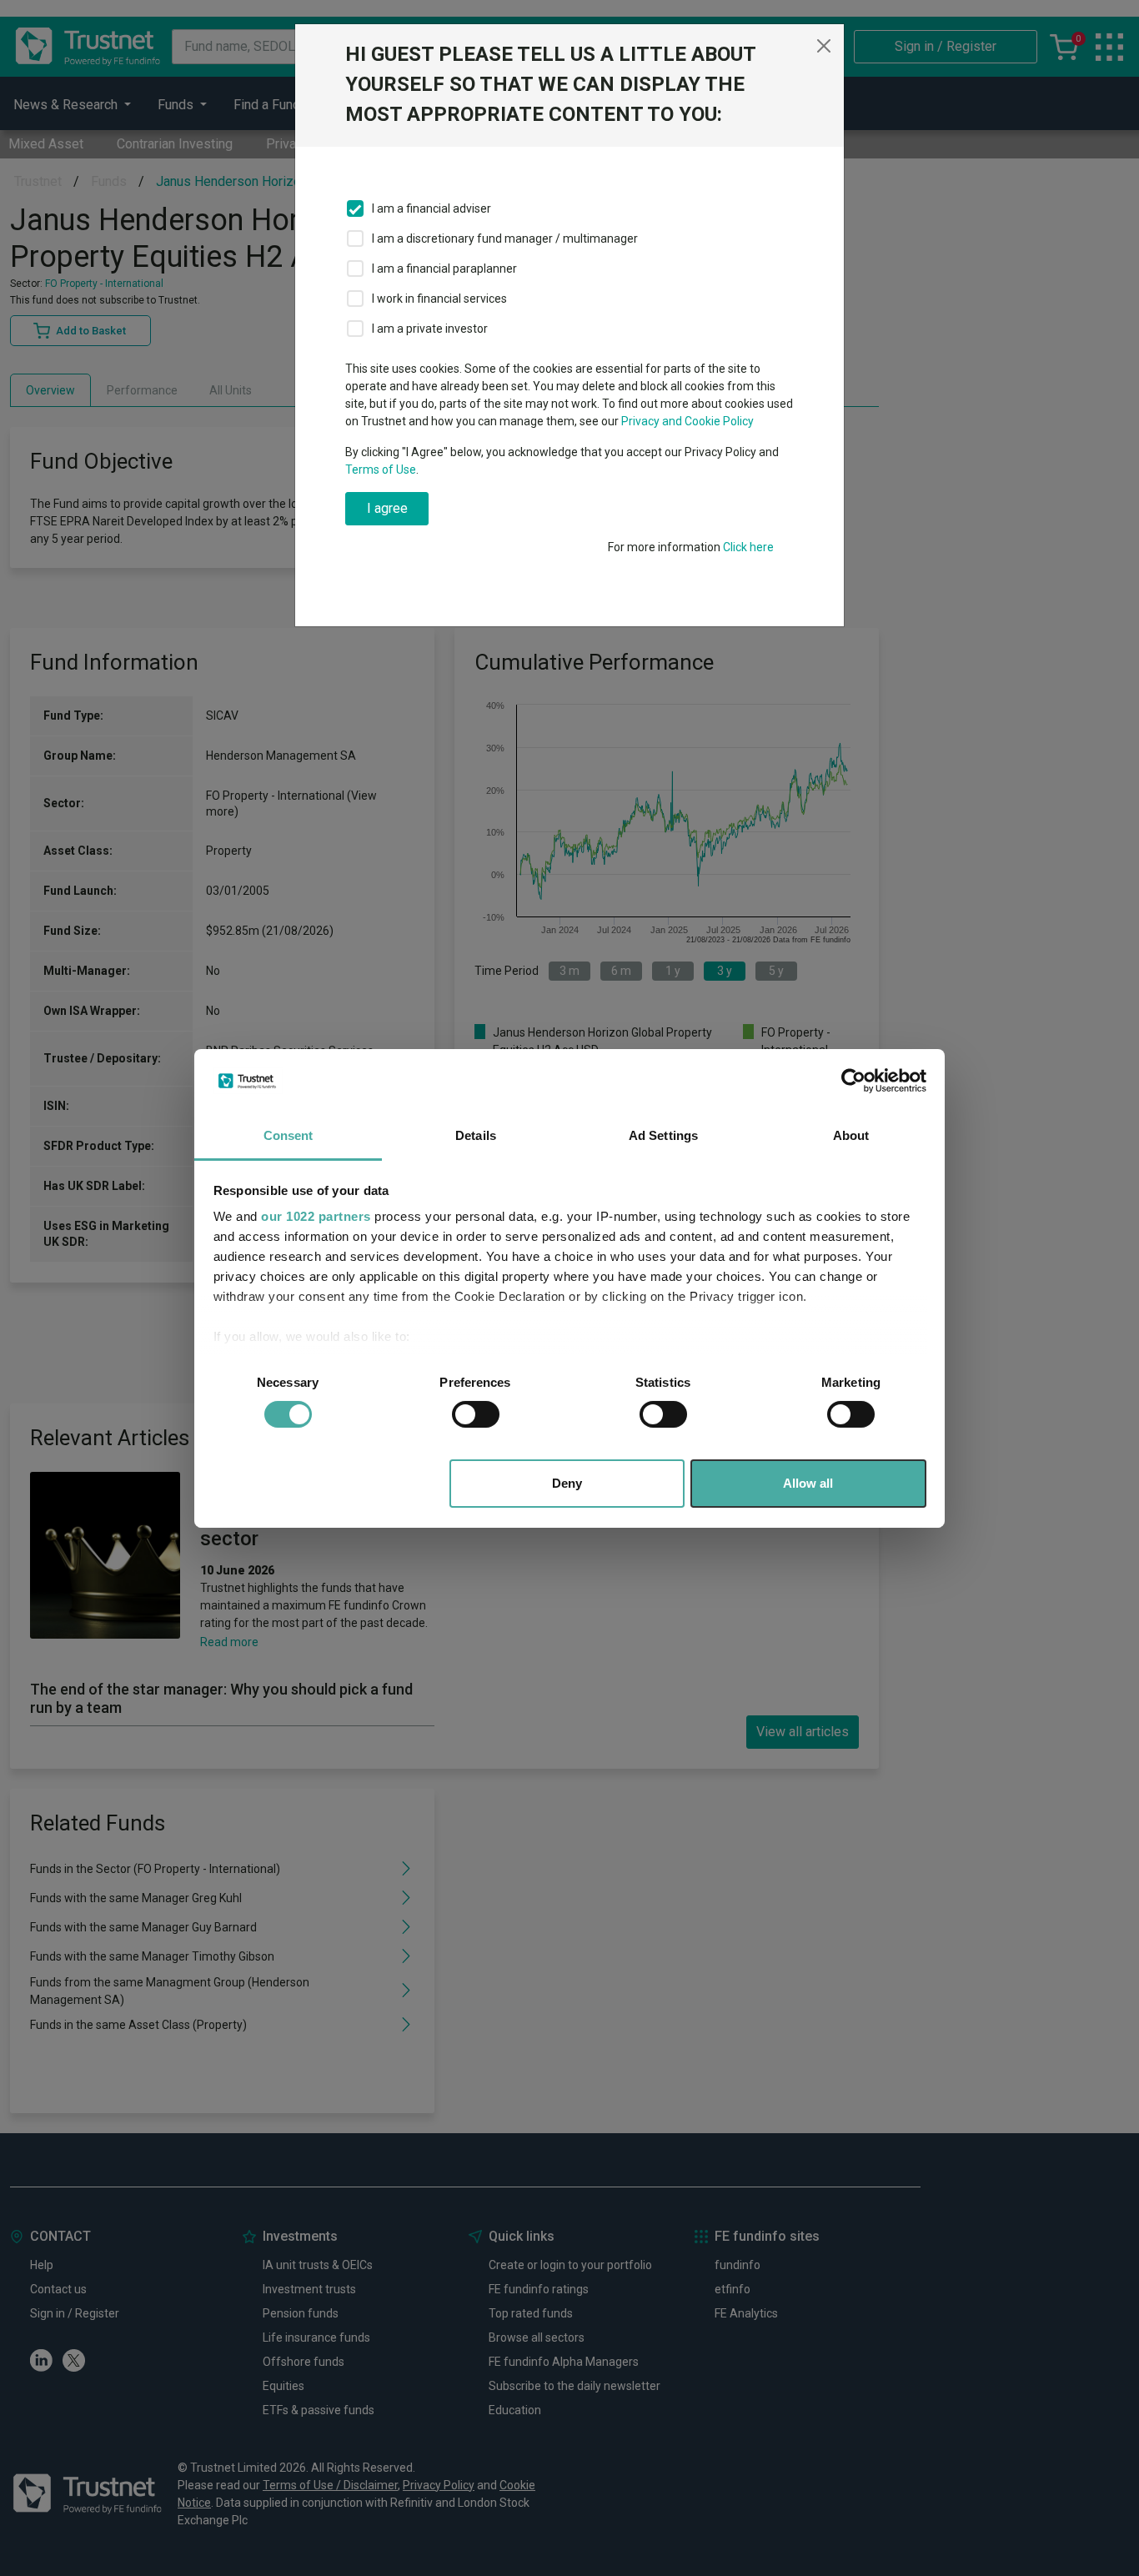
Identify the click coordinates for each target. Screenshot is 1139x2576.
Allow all (808, 1483)
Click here (748, 547)
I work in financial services (439, 299)
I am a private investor (430, 329)
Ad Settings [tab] (663, 1135)
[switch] (476, 1414)
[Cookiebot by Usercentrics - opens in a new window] (853, 1081)
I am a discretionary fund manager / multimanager (505, 239)
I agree (387, 508)
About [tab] (851, 1135)
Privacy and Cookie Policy (687, 421)
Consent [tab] (289, 1135)
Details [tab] (476, 1135)
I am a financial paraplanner (444, 269)
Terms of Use (381, 470)
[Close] (824, 46)
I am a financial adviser (432, 208)
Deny (567, 1483)
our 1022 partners (316, 1216)
